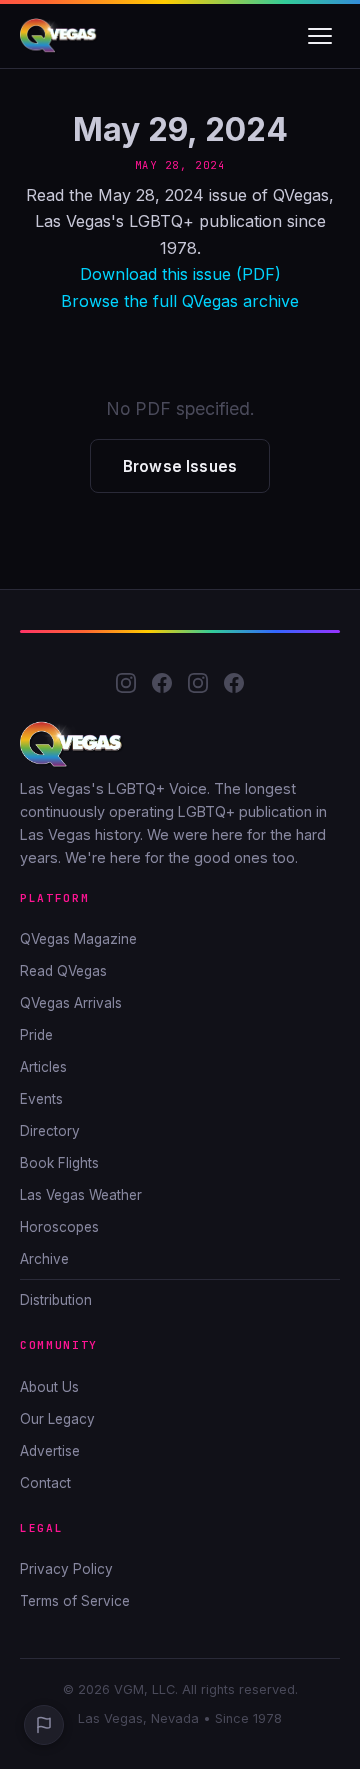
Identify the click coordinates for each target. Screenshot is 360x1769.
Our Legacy (57, 1419)
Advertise (50, 1451)
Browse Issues (180, 466)
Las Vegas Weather (81, 1195)
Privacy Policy (66, 1569)
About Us (49, 1387)
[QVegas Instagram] (126, 686)
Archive (44, 1259)
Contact (45, 1483)
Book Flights (59, 1163)
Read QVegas (63, 971)
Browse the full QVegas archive (180, 301)
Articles (43, 1067)
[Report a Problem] (44, 1725)
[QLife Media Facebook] (234, 686)
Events (41, 1099)
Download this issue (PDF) (180, 274)
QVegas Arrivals (71, 1003)
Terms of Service (75, 1601)
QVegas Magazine (78, 939)
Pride (36, 1035)
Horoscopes (59, 1227)
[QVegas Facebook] (162, 686)
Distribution (56, 1300)
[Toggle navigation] (320, 36)
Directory (50, 1131)
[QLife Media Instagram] (198, 686)
